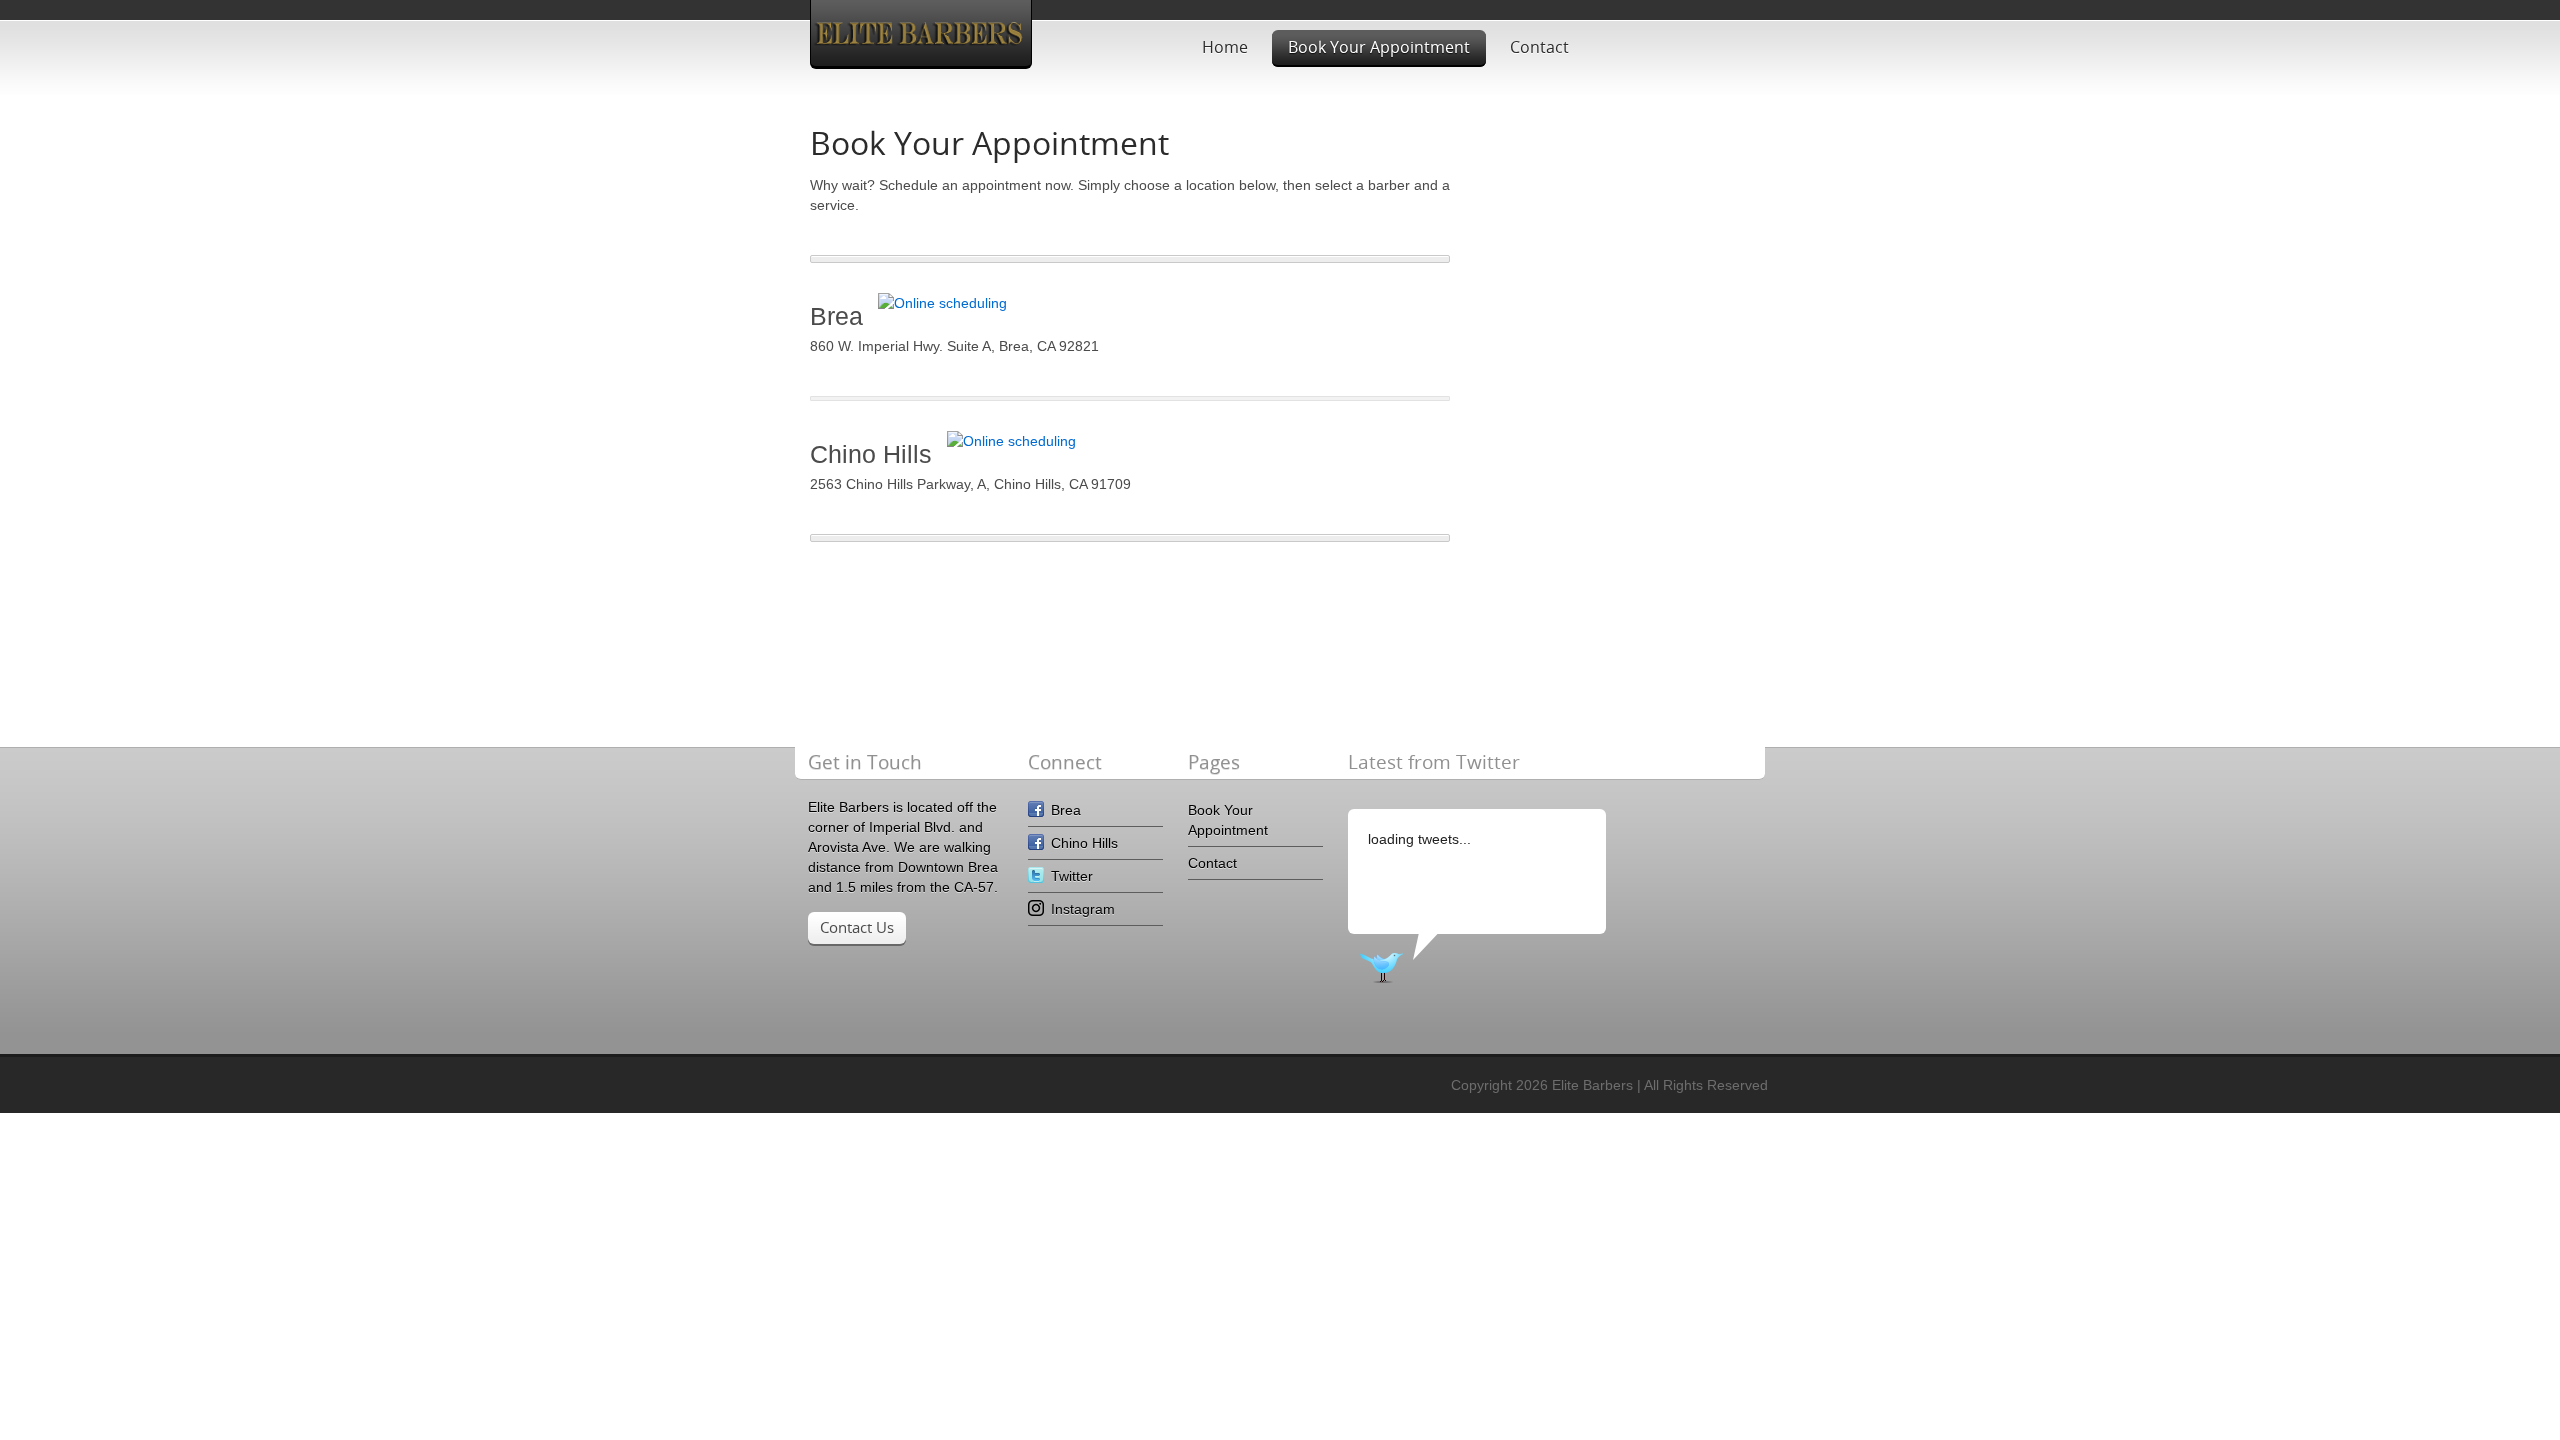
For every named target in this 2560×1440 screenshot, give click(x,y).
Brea (1066, 810)
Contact (1539, 47)
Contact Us (857, 927)
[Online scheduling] (942, 303)
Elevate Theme (921, 33)
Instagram (1083, 909)
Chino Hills (1084, 843)
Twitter (1072, 876)
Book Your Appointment (1379, 47)
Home (1225, 47)
